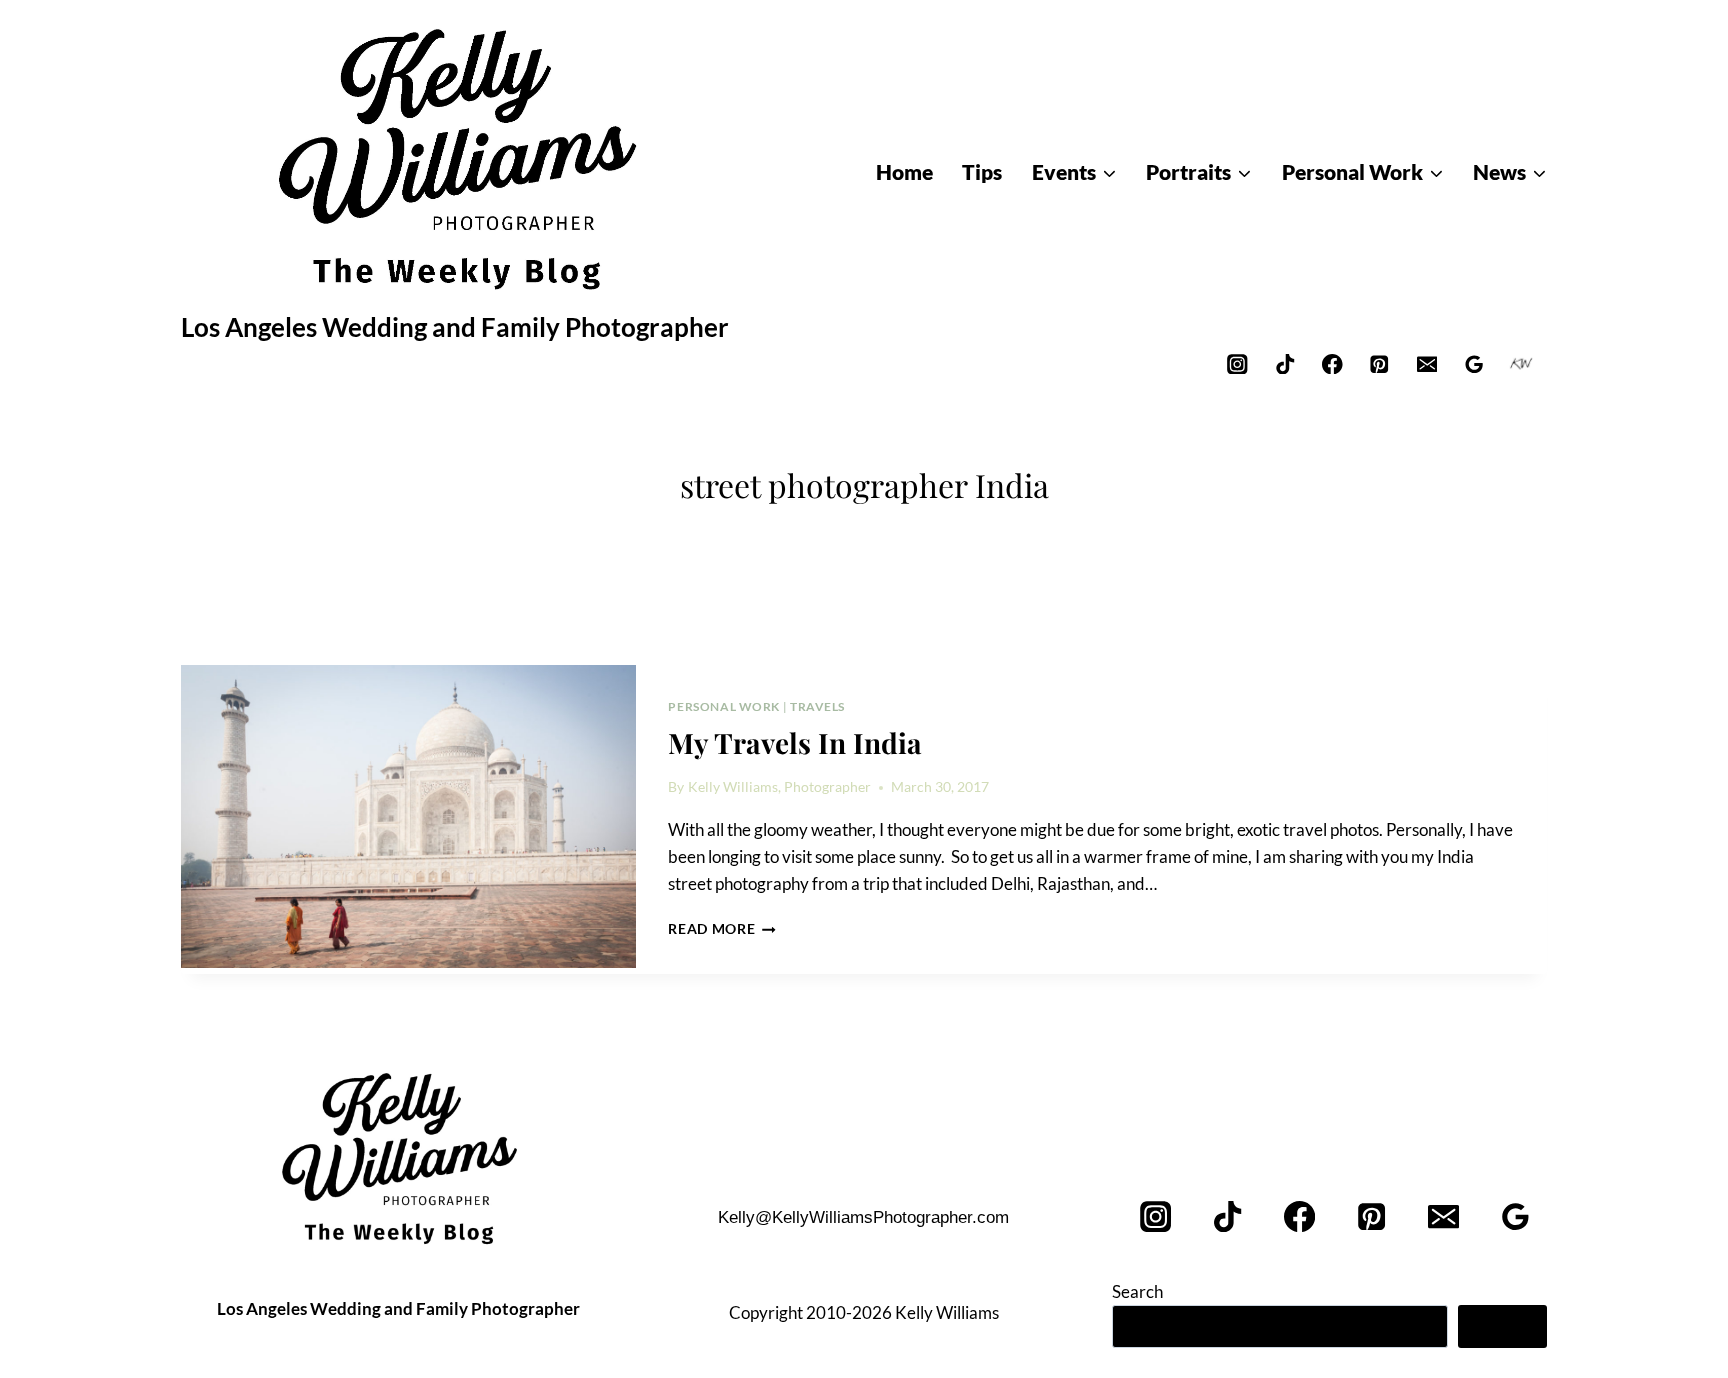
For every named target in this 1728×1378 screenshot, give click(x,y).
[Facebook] (1332, 363)
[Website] (1521, 363)
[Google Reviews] (1474, 363)
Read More (722, 929)
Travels (817, 706)
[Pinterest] (1379, 363)
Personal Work (724, 706)
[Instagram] (1237, 363)
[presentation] (408, 817)
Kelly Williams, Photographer (779, 787)
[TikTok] (1284, 363)
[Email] (1426, 363)
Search (1137, 1291)
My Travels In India (795, 742)
